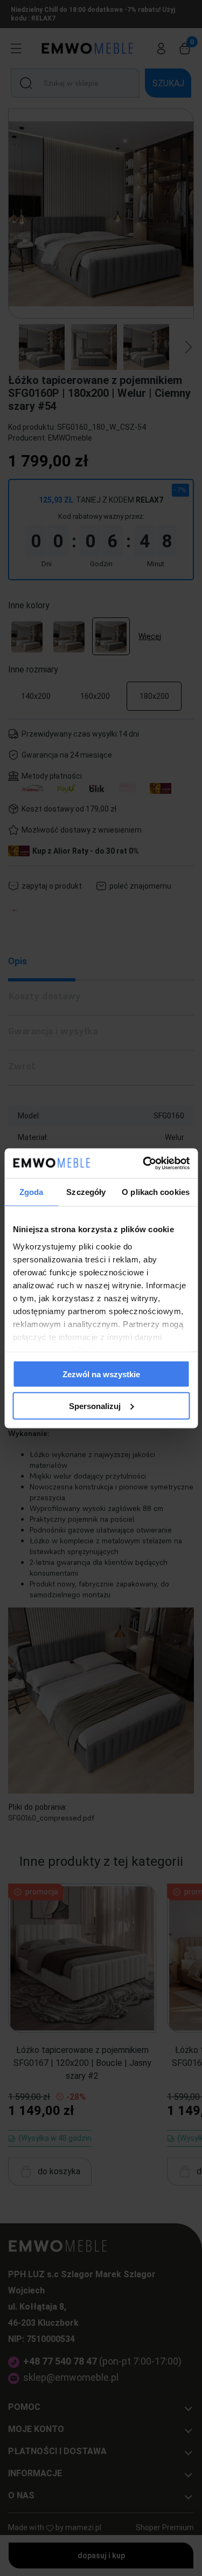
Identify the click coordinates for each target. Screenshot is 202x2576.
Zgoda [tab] (32, 1192)
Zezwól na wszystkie (101, 1374)
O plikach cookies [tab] (156, 1192)
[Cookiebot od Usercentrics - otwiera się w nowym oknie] (144, 1163)
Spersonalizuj (95, 1406)
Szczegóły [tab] (86, 1192)
